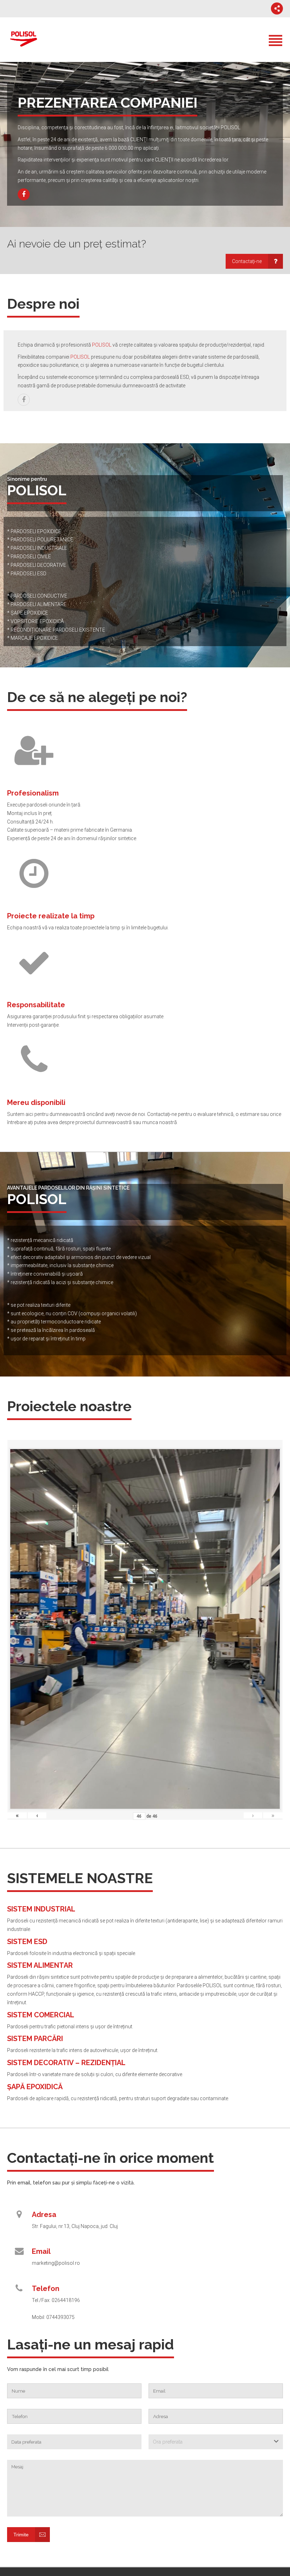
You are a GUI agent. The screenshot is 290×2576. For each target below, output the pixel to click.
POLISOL (102, 345)
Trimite (21, 2535)
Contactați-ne (247, 261)
